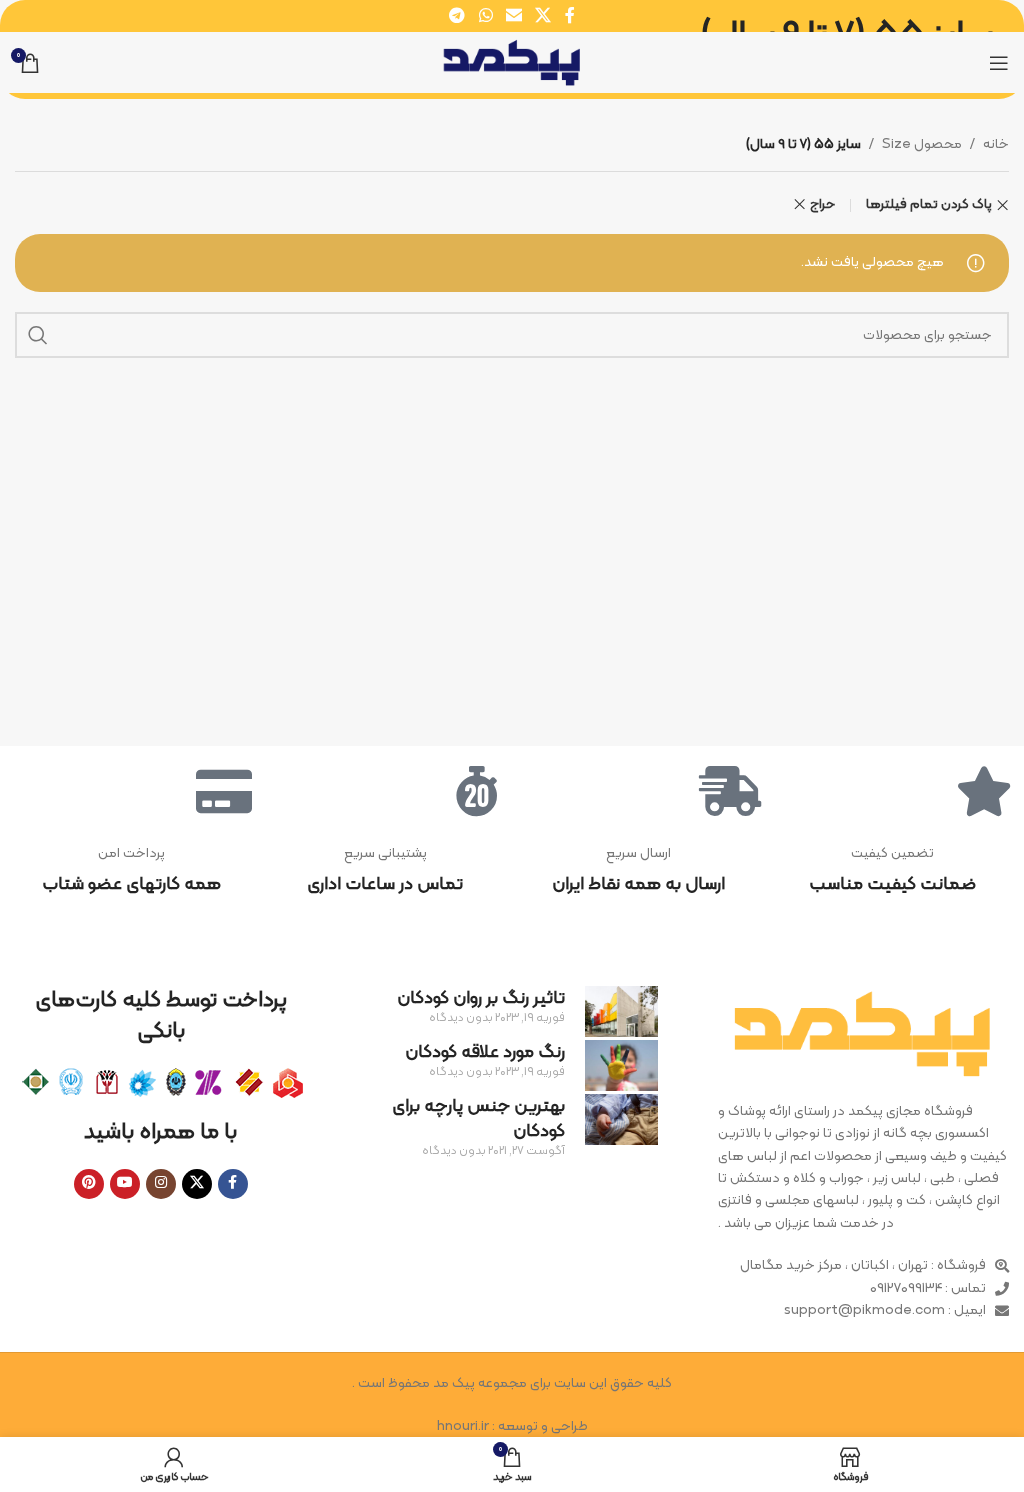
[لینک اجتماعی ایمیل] (513, 16)
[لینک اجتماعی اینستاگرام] (161, 1184)
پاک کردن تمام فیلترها (929, 205)
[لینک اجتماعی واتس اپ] (485, 16)
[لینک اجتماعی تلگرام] (457, 16)
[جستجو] (38, 335)
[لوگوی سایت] (512, 62)
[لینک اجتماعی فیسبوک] (569, 16)
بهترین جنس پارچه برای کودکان (478, 1119)
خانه (996, 144)
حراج (822, 205)
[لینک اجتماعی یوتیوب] (125, 1184)
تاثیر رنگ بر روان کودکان (481, 998)
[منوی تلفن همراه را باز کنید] (999, 63)
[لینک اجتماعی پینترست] (89, 1184)
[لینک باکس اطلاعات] (892, 871)
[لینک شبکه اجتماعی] (543, 16)
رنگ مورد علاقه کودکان (485, 1052)
